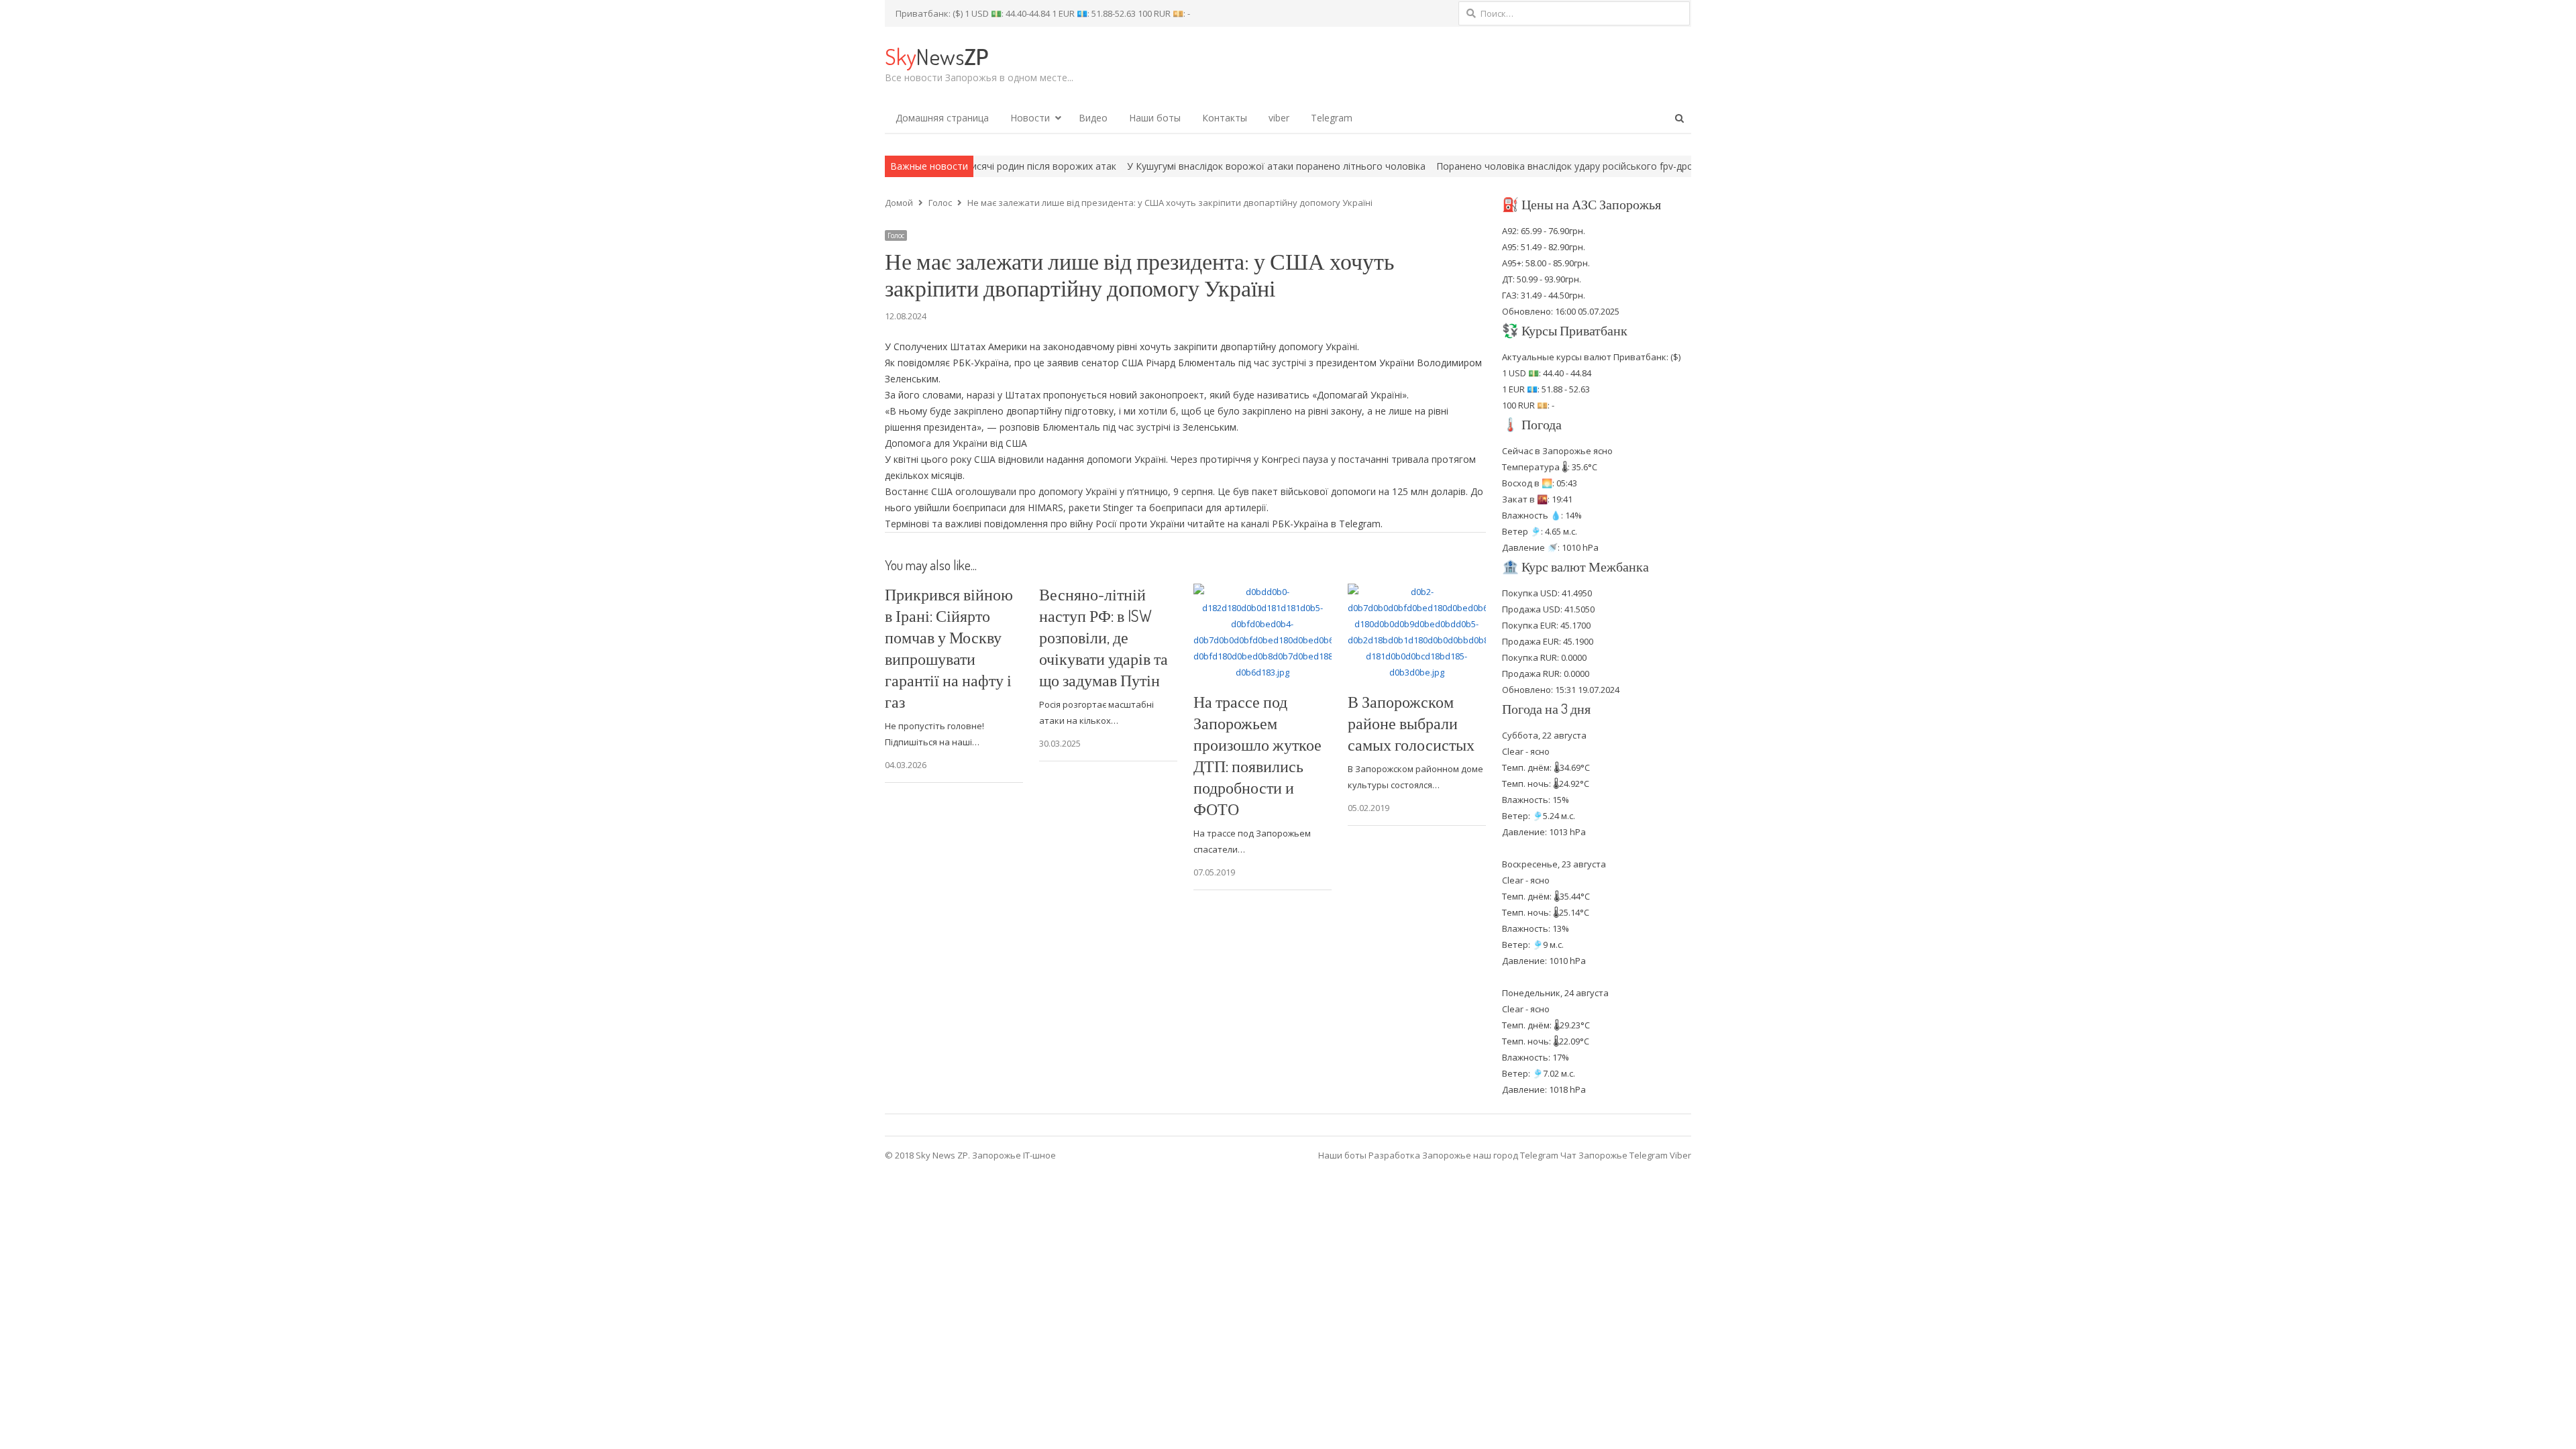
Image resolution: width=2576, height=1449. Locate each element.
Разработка (1395, 1155)
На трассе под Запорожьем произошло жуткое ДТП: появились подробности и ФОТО (1257, 755)
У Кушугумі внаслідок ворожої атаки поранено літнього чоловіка (1182, 166)
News (936, 56)
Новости (1030, 118)
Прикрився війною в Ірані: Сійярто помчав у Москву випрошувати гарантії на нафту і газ (949, 648)
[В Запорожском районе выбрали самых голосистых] (1417, 592)
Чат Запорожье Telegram (1614, 1155)
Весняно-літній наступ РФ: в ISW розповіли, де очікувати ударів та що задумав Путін (1104, 637)
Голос (896, 235)
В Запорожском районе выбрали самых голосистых (1411, 723)
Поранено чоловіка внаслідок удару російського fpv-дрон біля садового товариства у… (1542, 166)
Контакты (1225, 118)
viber (1279, 118)
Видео (1093, 118)
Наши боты (1155, 118)
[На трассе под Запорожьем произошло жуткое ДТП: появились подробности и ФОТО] (1263, 592)
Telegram (1332, 118)
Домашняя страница (942, 118)
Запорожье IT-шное (1014, 1155)
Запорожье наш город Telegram (1490, 1155)
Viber (1680, 1155)
